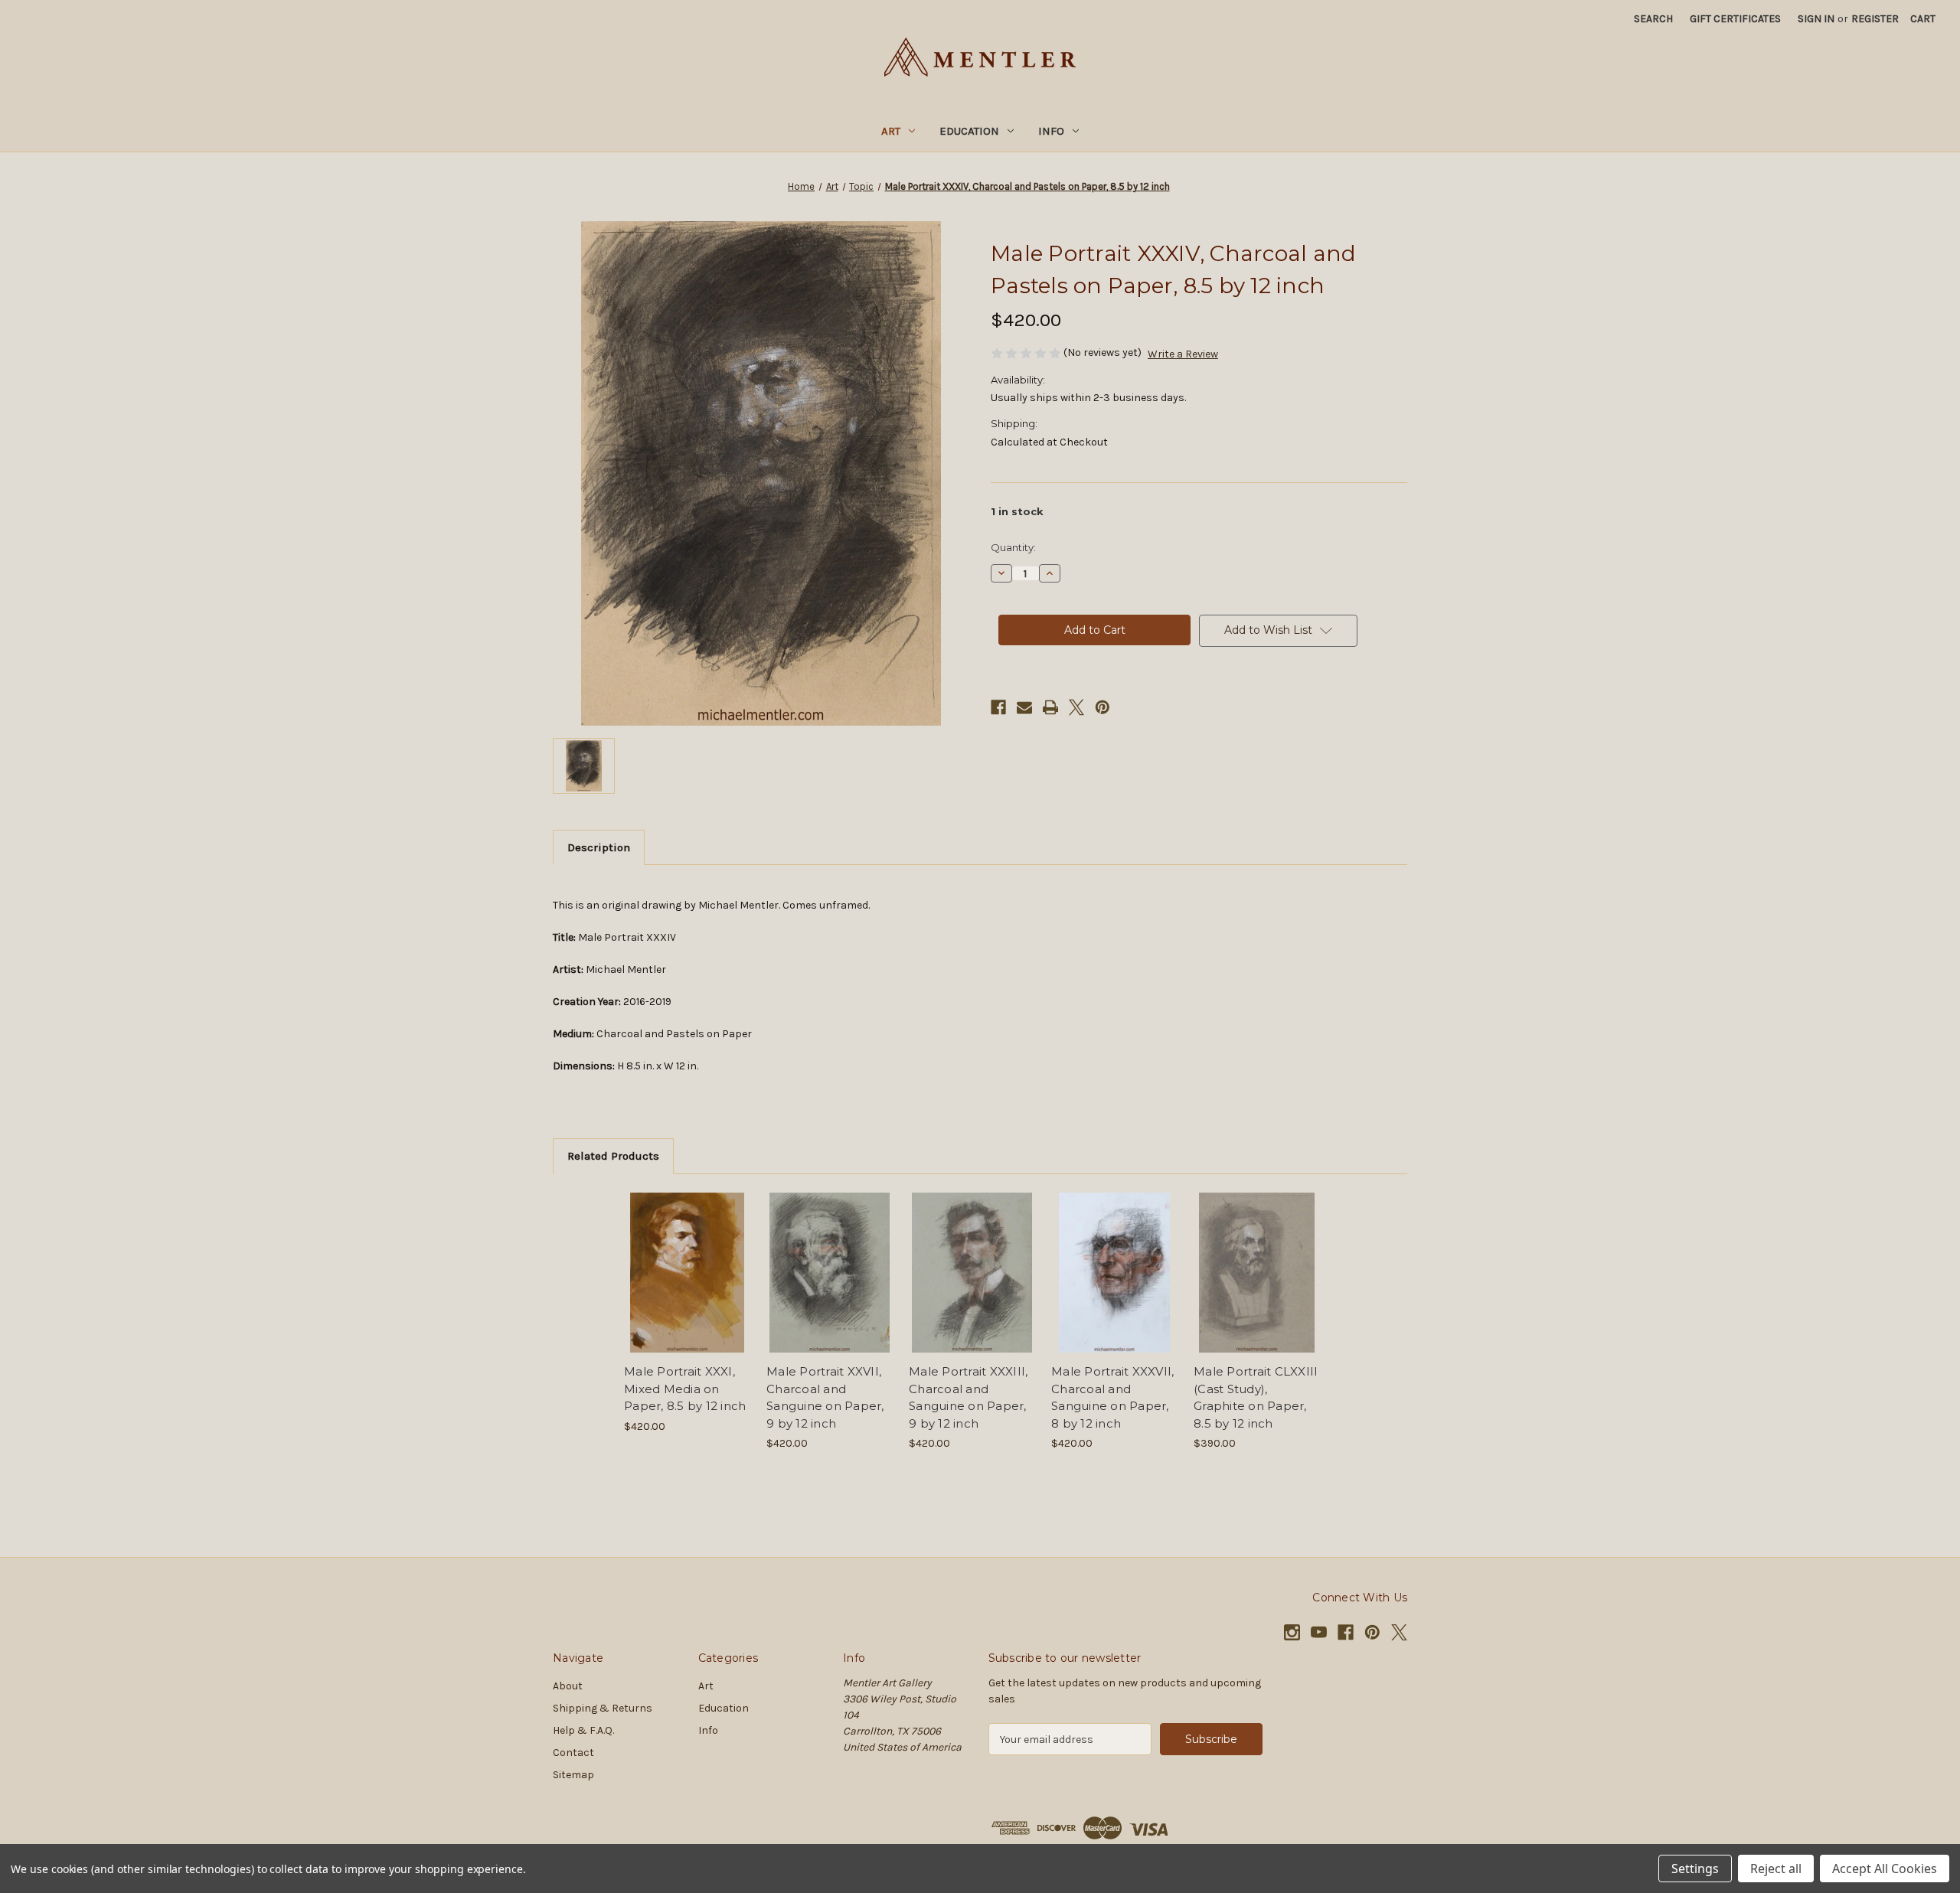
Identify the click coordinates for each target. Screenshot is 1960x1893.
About (568, 1686)
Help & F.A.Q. (583, 1730)
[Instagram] (1292, 1632)
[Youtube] (1319, 1632)
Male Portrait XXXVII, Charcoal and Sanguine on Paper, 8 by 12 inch (1112, 1397)
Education (969, 131)
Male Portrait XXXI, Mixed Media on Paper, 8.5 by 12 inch (685, 1389)
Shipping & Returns (603, 1708)
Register (1875, 19)
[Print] (1050, 707)
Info (1051, 131)
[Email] (1024, 707)
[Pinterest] (1102, 707)
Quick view (686, 1259)
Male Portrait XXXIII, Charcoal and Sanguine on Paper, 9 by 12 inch (968, 1397)
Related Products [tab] (613, 1156)
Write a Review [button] (1183, 354)
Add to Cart (687, 1286)
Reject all (1776, 1869)
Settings (1695, 1869)
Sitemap (573, 1775)
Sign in (1816, 19)
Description (599, 847)
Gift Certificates (1735, 19)
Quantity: (1013, 547)
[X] (1076, 707)
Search (1653, 19)
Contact (573, 1753)
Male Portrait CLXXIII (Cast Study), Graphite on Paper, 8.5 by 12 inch (1256, 1397)
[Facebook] (998, 707)
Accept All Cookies (1885, 1869)
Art (891, 131)
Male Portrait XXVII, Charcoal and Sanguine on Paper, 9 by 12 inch (825, 1397)
